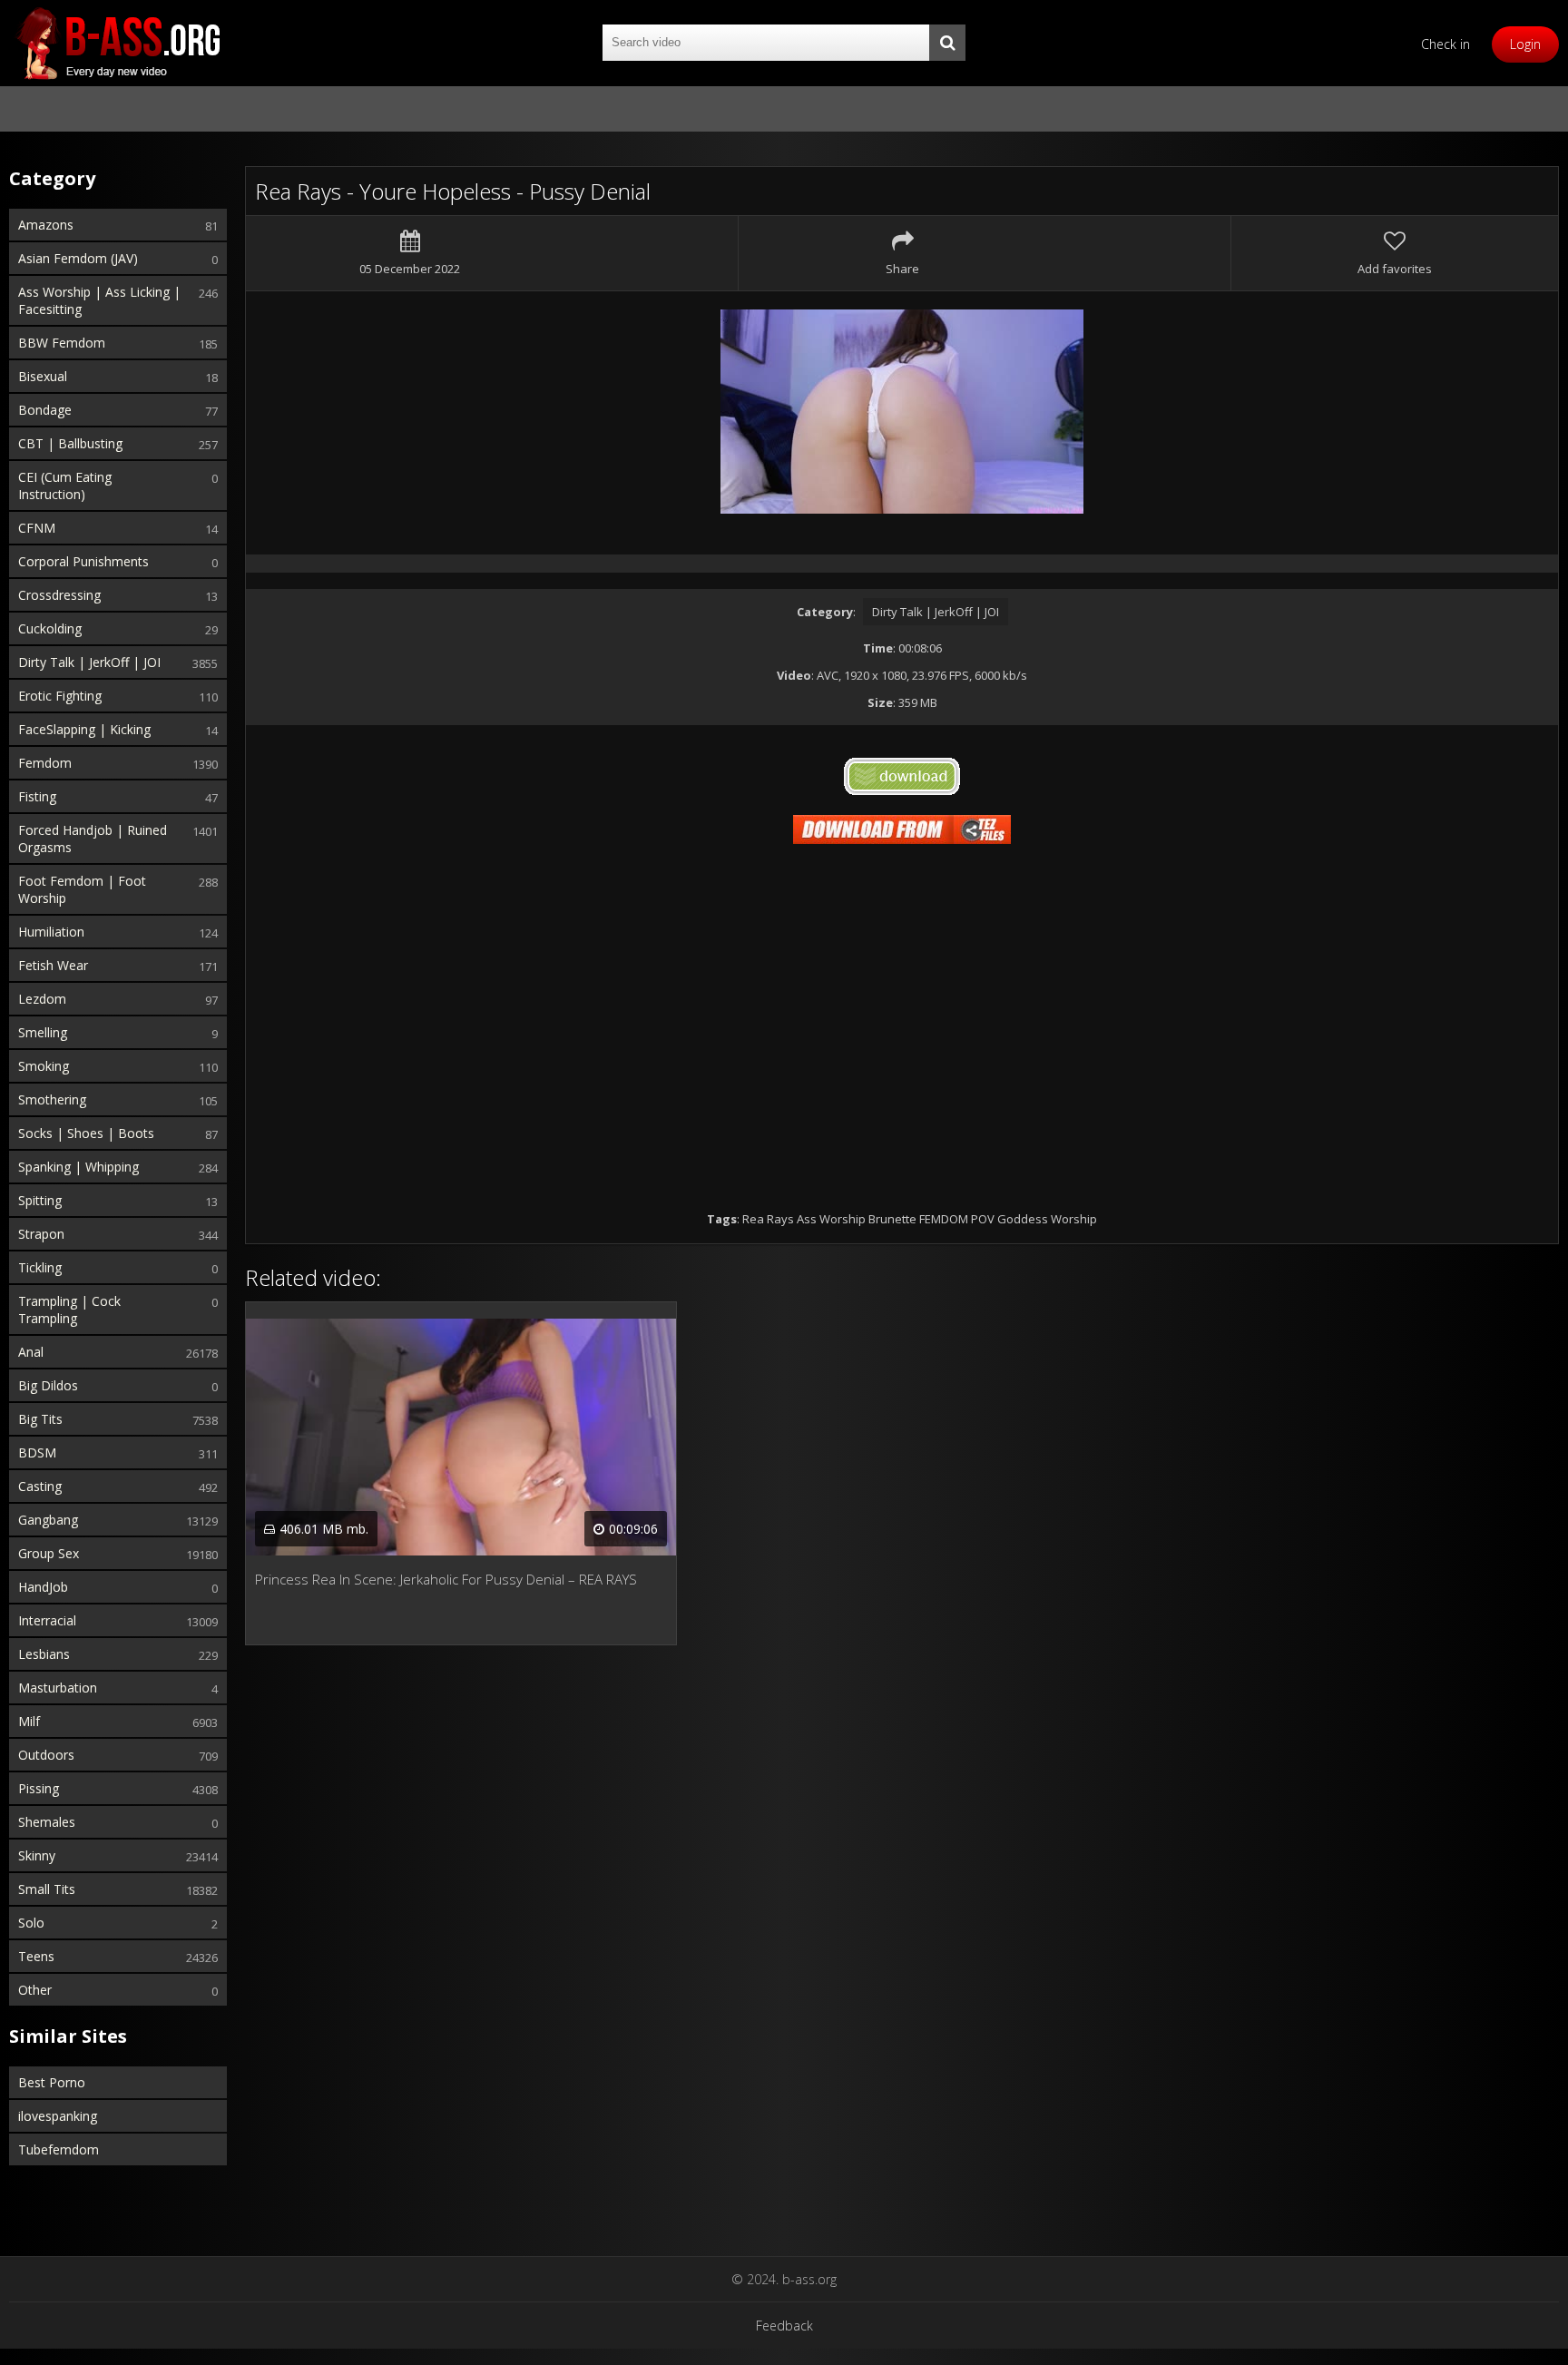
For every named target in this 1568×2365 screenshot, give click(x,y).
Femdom (45, 763)
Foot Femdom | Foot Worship (82, 889)
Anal (31, 1352)
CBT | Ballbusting (70, 443)
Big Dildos (48, 1385)
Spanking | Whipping (78, 1167)
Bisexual (43, 376)
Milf (29, 1721)
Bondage (45, 410)
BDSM (37, 1452)
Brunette (892, 1219)
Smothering (52, 1099)
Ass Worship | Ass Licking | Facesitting (99, 300)
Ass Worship (831, 1219)
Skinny (37, 1855)
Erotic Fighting (60, 696)
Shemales (47, 1822)
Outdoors (46, 1755)
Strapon (41, 1234)
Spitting (40, 1200)
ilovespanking (58, 2116)
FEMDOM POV (957, 1219)
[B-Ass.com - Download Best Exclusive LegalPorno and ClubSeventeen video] (118, 43)
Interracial (47, 1620)
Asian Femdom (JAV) (78, 258)
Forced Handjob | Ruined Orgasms (93, 839)
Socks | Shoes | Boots (86, 1133)
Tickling (40, 1267)
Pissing (39, 1788)
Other (35, 1990)
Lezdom (42, 999)
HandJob (43, 1587)
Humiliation (51, 932)
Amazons (46, 225)
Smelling (43, 1032)
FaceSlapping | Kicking (84, 729)
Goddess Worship (1047, 1219)
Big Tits (40, 1419)
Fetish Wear (53, 965)
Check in (1445, 44)
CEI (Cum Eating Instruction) (65, 486)
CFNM (37, 528)
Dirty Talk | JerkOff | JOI (89, 662)
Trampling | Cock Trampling (69, 1310)
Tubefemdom (59, 2149)
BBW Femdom (62, 343)
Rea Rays (768, 1219)
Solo (31, 1923)
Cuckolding (50, 628)
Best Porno (52, 2082)
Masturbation (58, 1688)
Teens (36, 1956)
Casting (40, 1486)
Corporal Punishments (83, 561)
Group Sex (49, 1553)
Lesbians (44, 1654)
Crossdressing (59, 595)
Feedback (784, 2326)
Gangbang (48, 1520)
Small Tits (47, 1889)
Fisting (37, 796)
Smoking (44, 1066)
